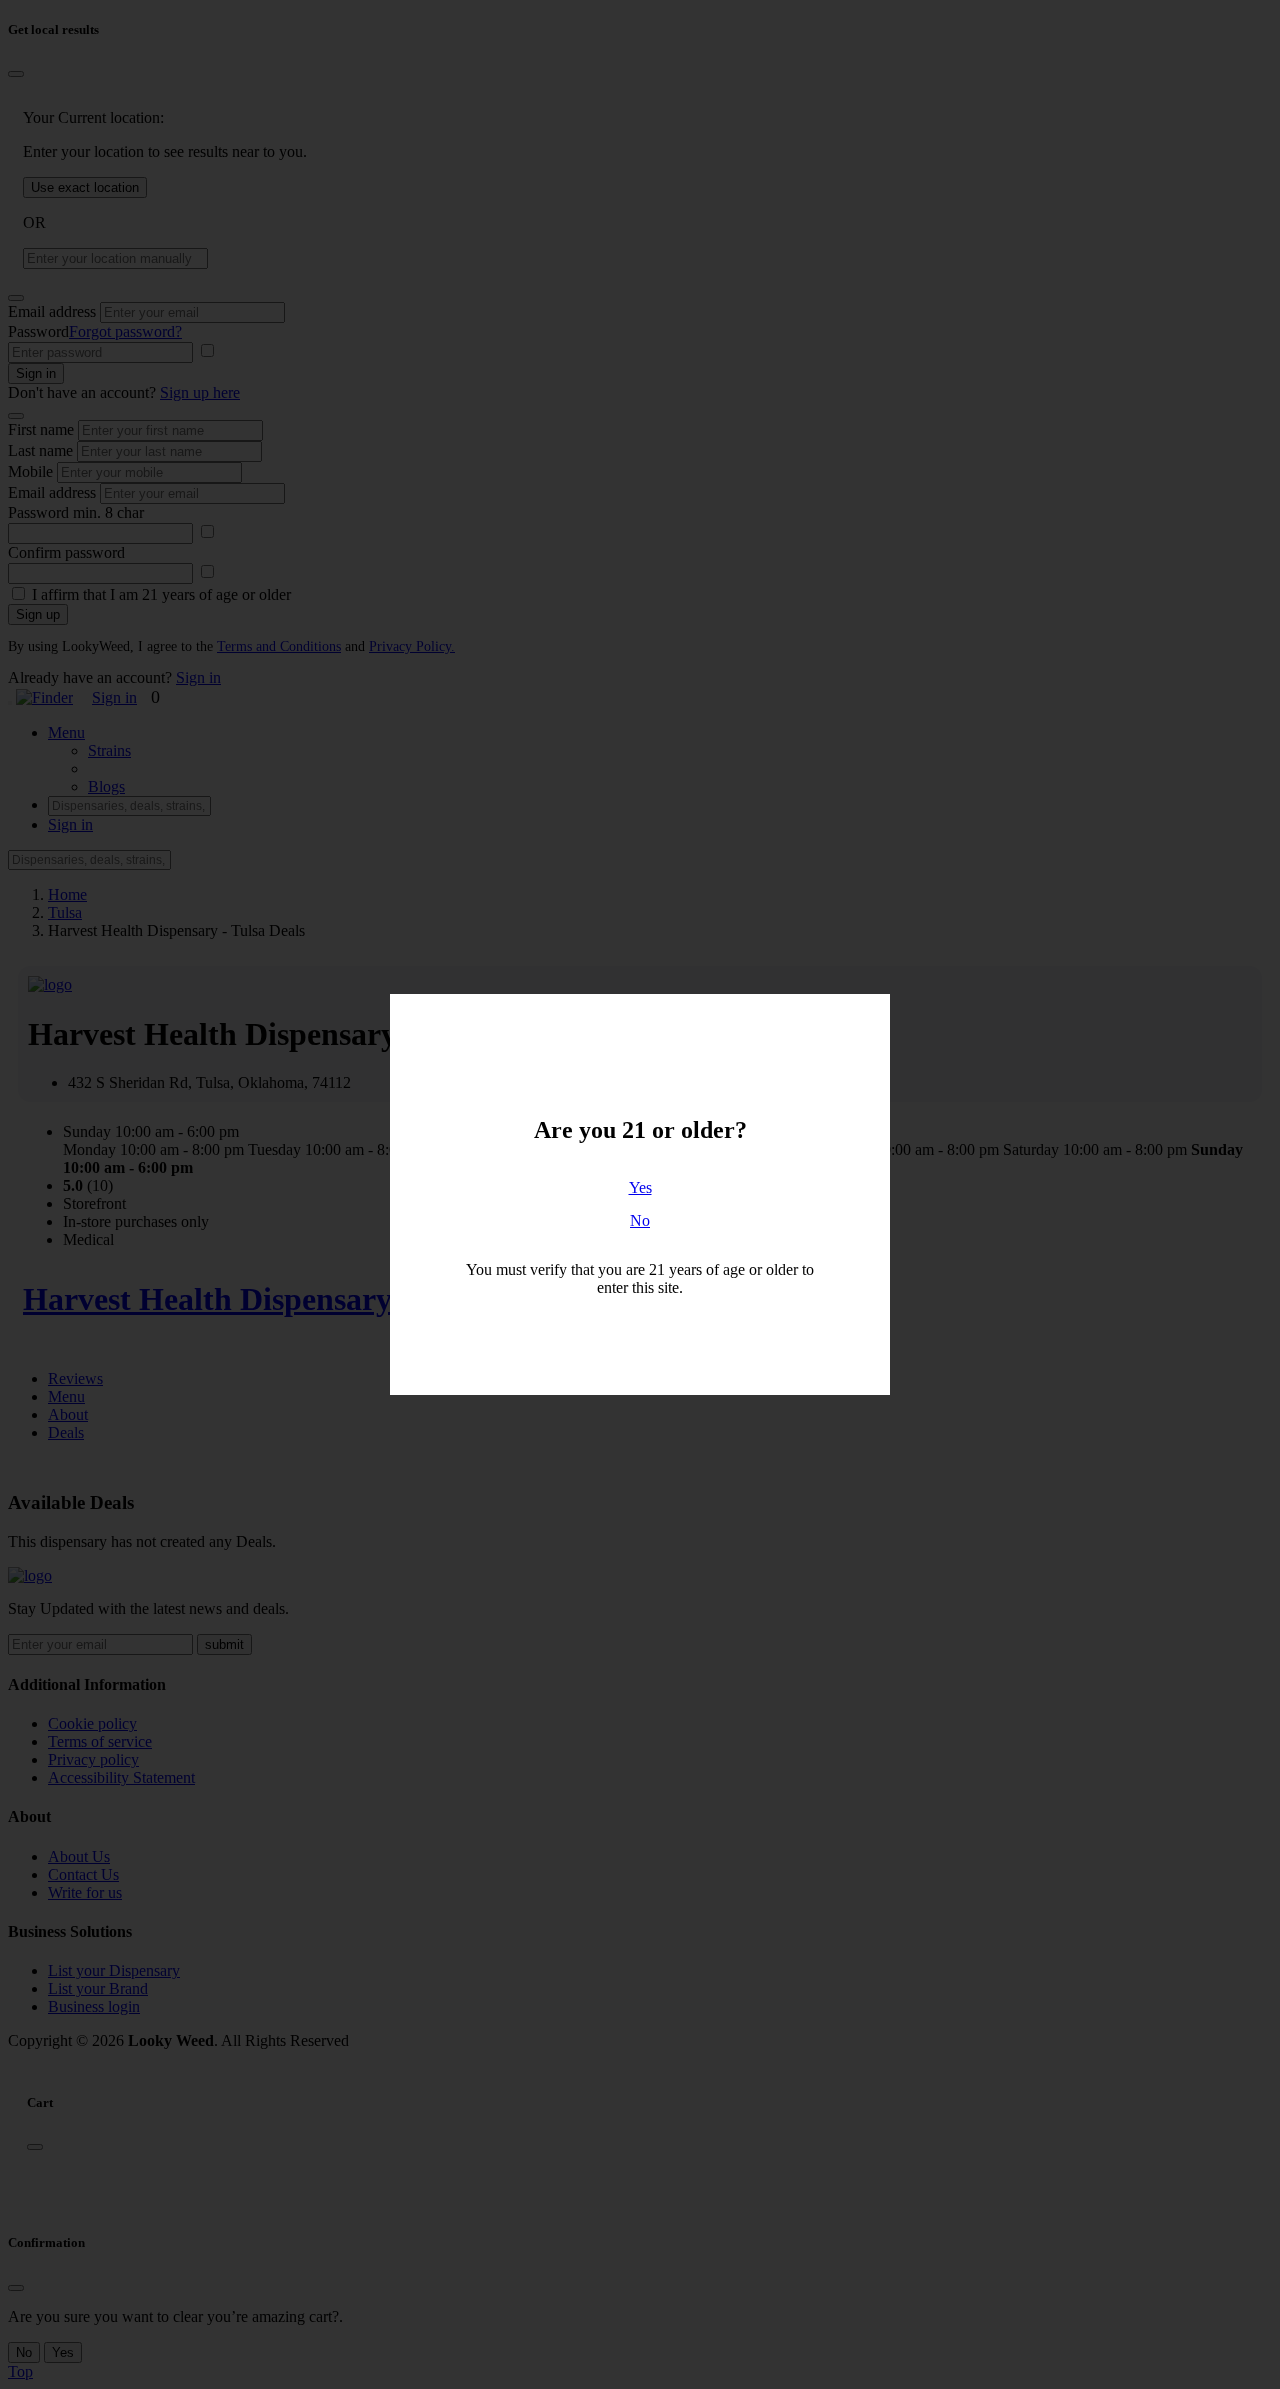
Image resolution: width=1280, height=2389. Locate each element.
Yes (640, 1187)
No (640, 1220)
